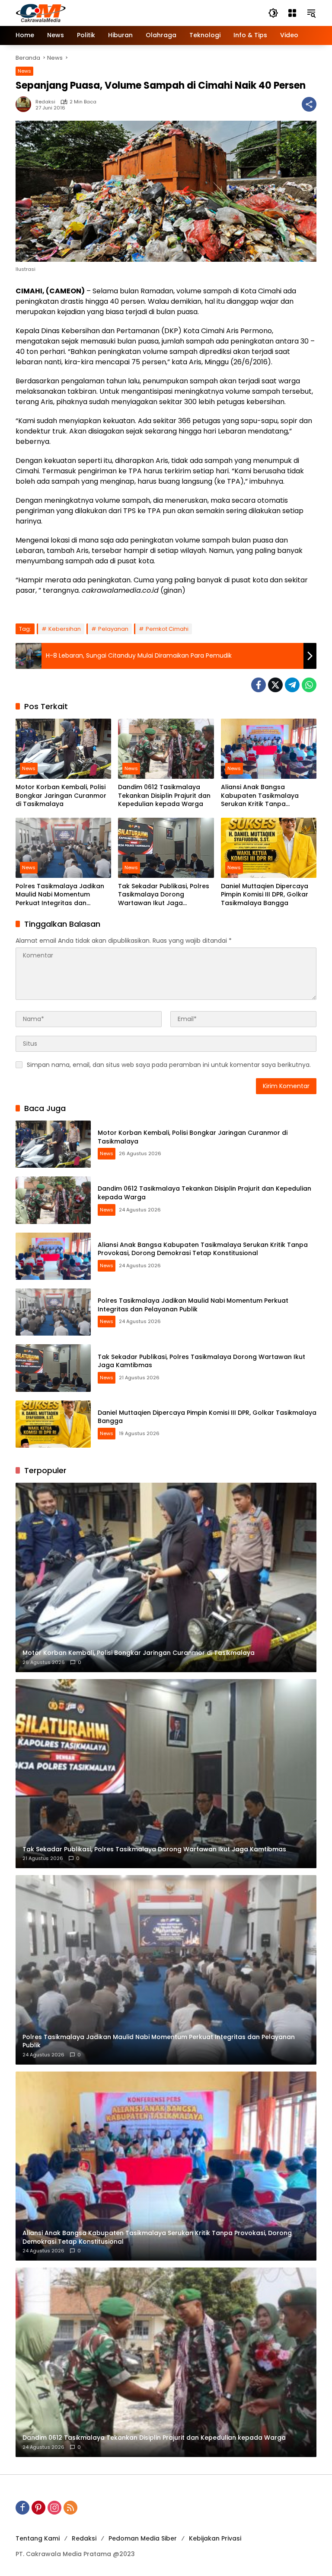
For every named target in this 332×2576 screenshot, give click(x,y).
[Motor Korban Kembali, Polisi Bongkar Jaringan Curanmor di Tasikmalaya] (63, 749)
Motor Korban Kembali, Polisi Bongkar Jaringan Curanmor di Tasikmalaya (61, 796)
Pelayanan (113, 629)
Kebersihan (65, 629)
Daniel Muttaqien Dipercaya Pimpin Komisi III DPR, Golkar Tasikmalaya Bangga (265, 895)
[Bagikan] (309, 104)
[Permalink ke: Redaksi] (26, 104)
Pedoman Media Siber (143, 2538)
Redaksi (45, 102)
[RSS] (70, 2508)
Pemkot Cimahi (167, 629)
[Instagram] (54, 2508)
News (24, 71)
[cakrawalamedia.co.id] (91, 13)
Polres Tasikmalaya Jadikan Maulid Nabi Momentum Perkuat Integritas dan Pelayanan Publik (60, 895)
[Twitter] (275, 685)
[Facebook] (259, 685)
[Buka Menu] (292, 13)
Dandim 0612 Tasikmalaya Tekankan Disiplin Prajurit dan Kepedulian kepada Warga (164, 796)
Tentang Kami (38, 2538)
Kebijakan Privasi (215, 2538)
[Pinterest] (38, 2508)
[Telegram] (292, 685)
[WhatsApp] (309, 685)
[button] (273, 13)
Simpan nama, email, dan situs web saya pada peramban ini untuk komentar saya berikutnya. (169, 1065)
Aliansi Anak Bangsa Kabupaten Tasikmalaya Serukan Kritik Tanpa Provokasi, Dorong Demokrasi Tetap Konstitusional (267, 796)
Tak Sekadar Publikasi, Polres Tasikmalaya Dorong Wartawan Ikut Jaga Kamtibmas (164, 895)
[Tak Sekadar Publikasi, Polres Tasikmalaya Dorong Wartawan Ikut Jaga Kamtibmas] (166, 848)
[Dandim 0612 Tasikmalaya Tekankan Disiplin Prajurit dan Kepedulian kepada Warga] (166, 749)
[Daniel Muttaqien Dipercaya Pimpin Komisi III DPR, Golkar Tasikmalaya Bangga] (269, 848)
